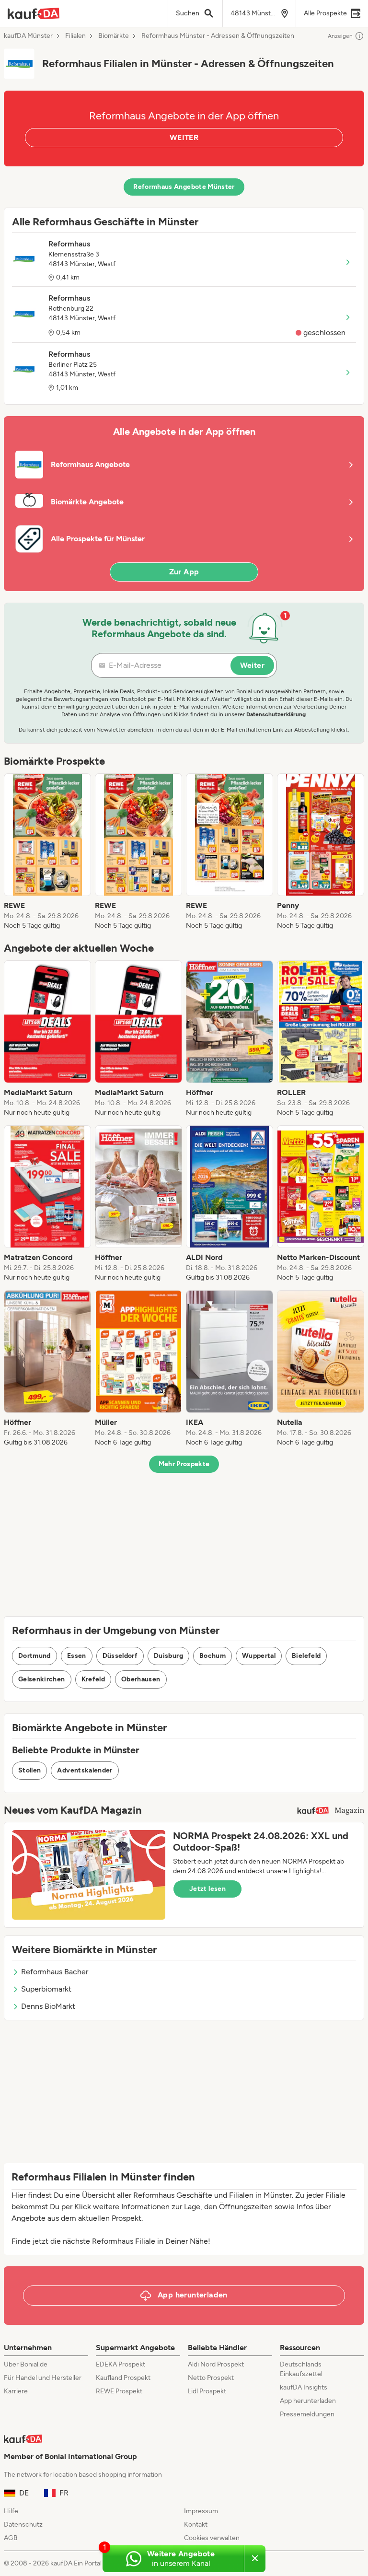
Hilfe (11, 2511)
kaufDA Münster (28, 36)
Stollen (29, 1770)
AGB (11, 2538)
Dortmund (34, 1656)
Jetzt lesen (207, 1889)
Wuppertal (259, 1656)
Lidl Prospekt (207, 2391)
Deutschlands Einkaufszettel (301, 2369)
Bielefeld (306, 1656)
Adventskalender (85, 1770)
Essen (77, 1656)
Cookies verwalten (212, 2538)
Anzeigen (340, 36)
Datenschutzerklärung (276, 714)
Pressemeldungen (307, 2414)
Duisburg (168, 1656)
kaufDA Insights (304, 2387)
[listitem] (47, 852)
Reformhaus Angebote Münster (184, 187)
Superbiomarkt (46, 1989)
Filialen (75, 36)
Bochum (213, 1656)
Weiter (252, 665)
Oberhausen (141, 1679)
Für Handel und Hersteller (43, 2378)
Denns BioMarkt (48, 2006)
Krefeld (93, 1679)
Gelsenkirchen (42, 1679)
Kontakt (196, 2524)
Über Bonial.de (26, 2364)
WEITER (184, 137)
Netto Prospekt (211, 2378)
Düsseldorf (120, 1656)
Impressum (201, 2511)
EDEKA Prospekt (121, 2364)
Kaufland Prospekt (123, 2378)
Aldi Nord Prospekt (216, 2364)
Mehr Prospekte (184, 1464)
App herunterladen (308, 2401)
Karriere (16, 2391)
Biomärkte (114, 36)
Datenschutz (23, 2524)
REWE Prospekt (119, 2391)
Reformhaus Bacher (55, 1972)
